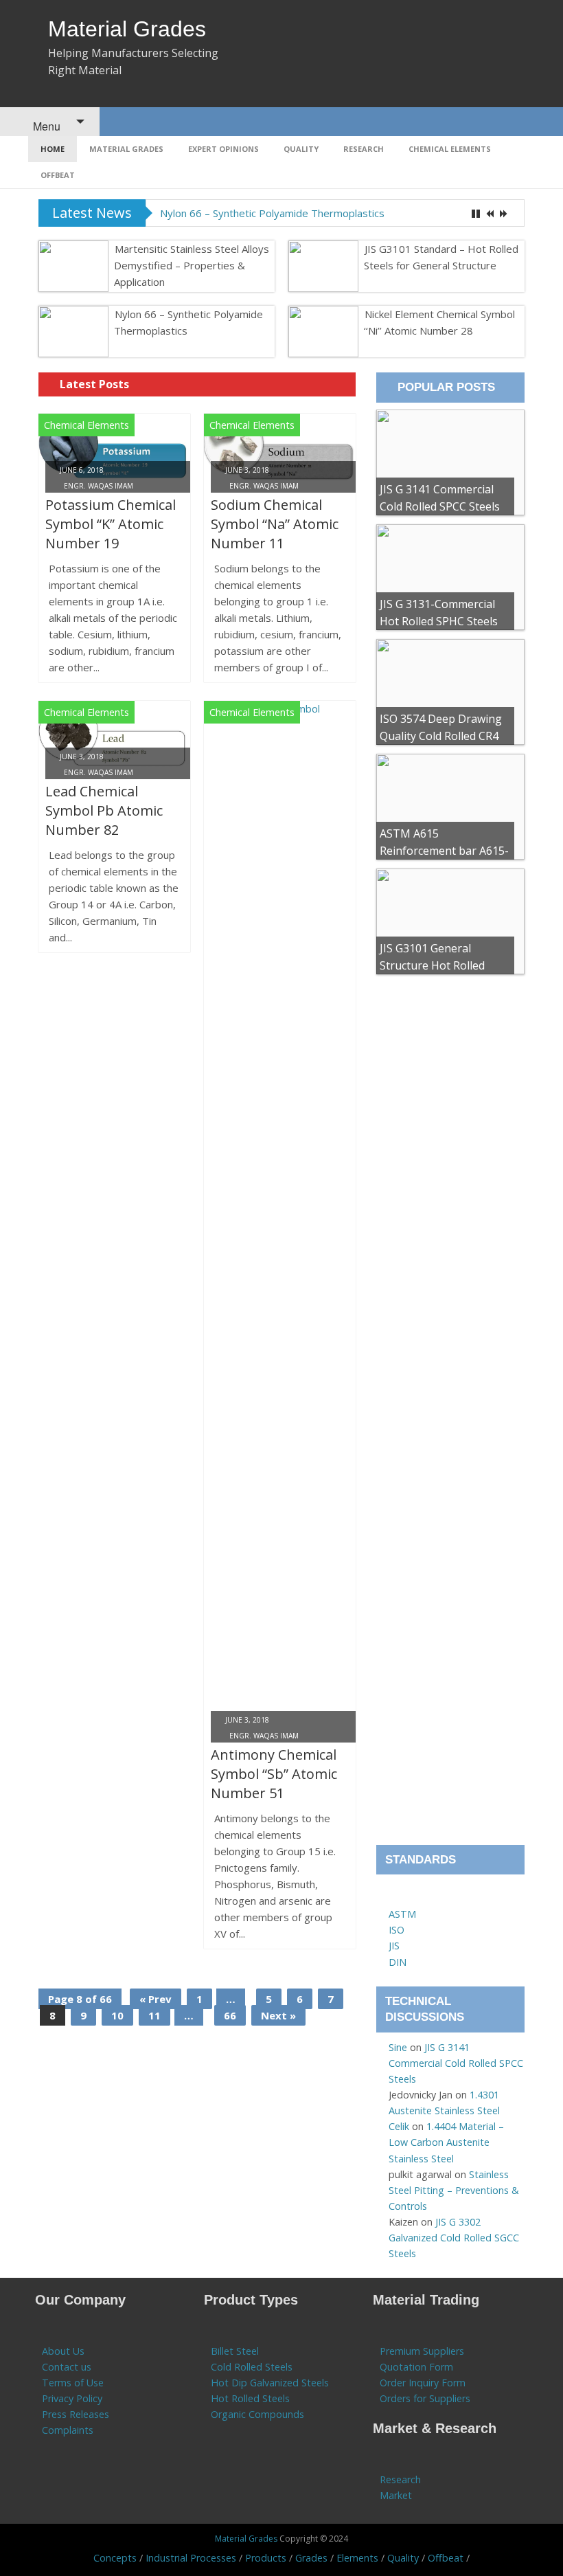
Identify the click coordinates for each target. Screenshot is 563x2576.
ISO (397, 1930)
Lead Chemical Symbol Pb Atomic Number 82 (104, 810)
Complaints (68, 2430)
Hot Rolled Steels (250, 2398)
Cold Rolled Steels (252, 2367)
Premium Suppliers (422, 2351)
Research (364, 149)
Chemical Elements (450, 149)
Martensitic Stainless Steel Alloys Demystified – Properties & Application (192, 265)
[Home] (395, 1898)
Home (53, 149)
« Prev (156, 1999)
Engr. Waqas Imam (99, 486)
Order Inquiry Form (423, 2383)
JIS (394, 1946)
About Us (63, 2351)
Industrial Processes (191, 2558)
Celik (399, 2126)
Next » (278, 2015)
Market (396, 2495)
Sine (398, 2047)
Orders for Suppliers (425, 2398)
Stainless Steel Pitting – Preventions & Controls (454, 2190)
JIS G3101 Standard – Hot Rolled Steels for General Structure (441, 257)
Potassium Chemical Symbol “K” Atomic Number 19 (111, 524)
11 (154, 2015)
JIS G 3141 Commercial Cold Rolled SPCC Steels (456, 2063)
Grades (311, 2558)
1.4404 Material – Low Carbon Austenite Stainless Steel (446, 2142)
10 (117, 2015)
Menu (45, 126)
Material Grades (127, 29)
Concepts (115, 2558)
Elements (357, 2558)
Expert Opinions (223, 149)
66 (230, 2015)
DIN (398, 1962)
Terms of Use (73, 2383)
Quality (301, 149)
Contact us (67, 2367)
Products (266, 2558)
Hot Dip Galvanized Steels (270, 2383)
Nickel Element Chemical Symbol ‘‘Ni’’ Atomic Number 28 (439, 322)
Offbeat (58, 175)
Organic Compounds (257, 2414)
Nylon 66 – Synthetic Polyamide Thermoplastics (272, 213)
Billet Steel (235, 2351)
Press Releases (76, 2414)
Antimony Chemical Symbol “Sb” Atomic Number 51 (274, 1774)
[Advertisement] (450, 1414)
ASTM (402, 1914)
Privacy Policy (72, 2398)
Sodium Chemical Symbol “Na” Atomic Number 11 (275, 524)
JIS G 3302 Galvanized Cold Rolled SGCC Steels (454, 2238)
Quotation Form (416, 2367)
